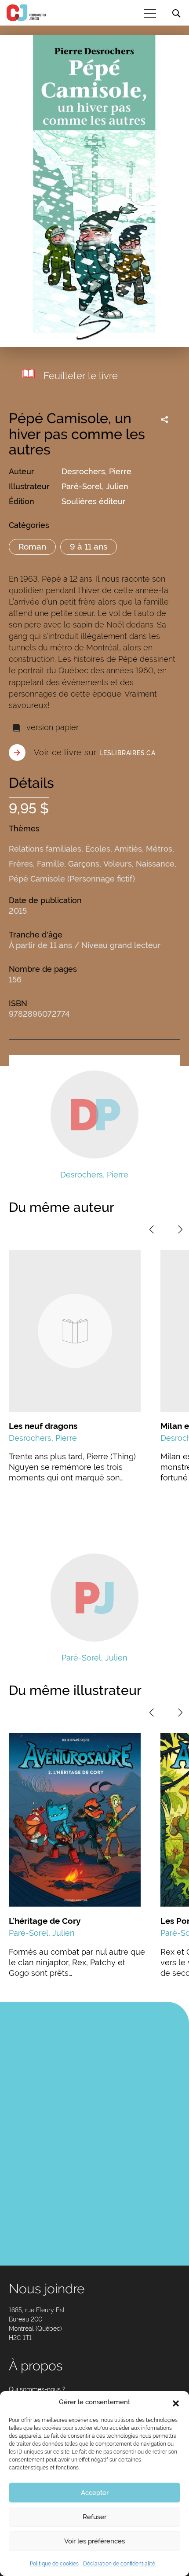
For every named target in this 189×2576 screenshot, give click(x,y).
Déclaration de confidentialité (119, 2564)
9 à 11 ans (89, 546)
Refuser (94, 2517)
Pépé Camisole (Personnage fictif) (72, 879)
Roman (32, 546)
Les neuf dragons (43, 1426)
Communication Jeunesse (26, 13)
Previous (152, 1229)
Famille (51, 864)
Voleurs (118, 864)
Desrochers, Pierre (96, 471)
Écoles (98, 849)
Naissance (155, 864)
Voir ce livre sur (95, 752)
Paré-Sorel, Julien (95, 486)
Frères (21, 864)
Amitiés (128, 849)
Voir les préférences (94, 2541)
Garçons (84, 864)
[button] (176, 2403)
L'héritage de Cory (45, 1921)
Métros (159, 849)
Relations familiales (45, 849)
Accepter (95, 2493)
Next (180, 1229)
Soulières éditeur (94, 501)
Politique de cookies (54, 2564)
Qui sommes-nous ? (37, 2389)
